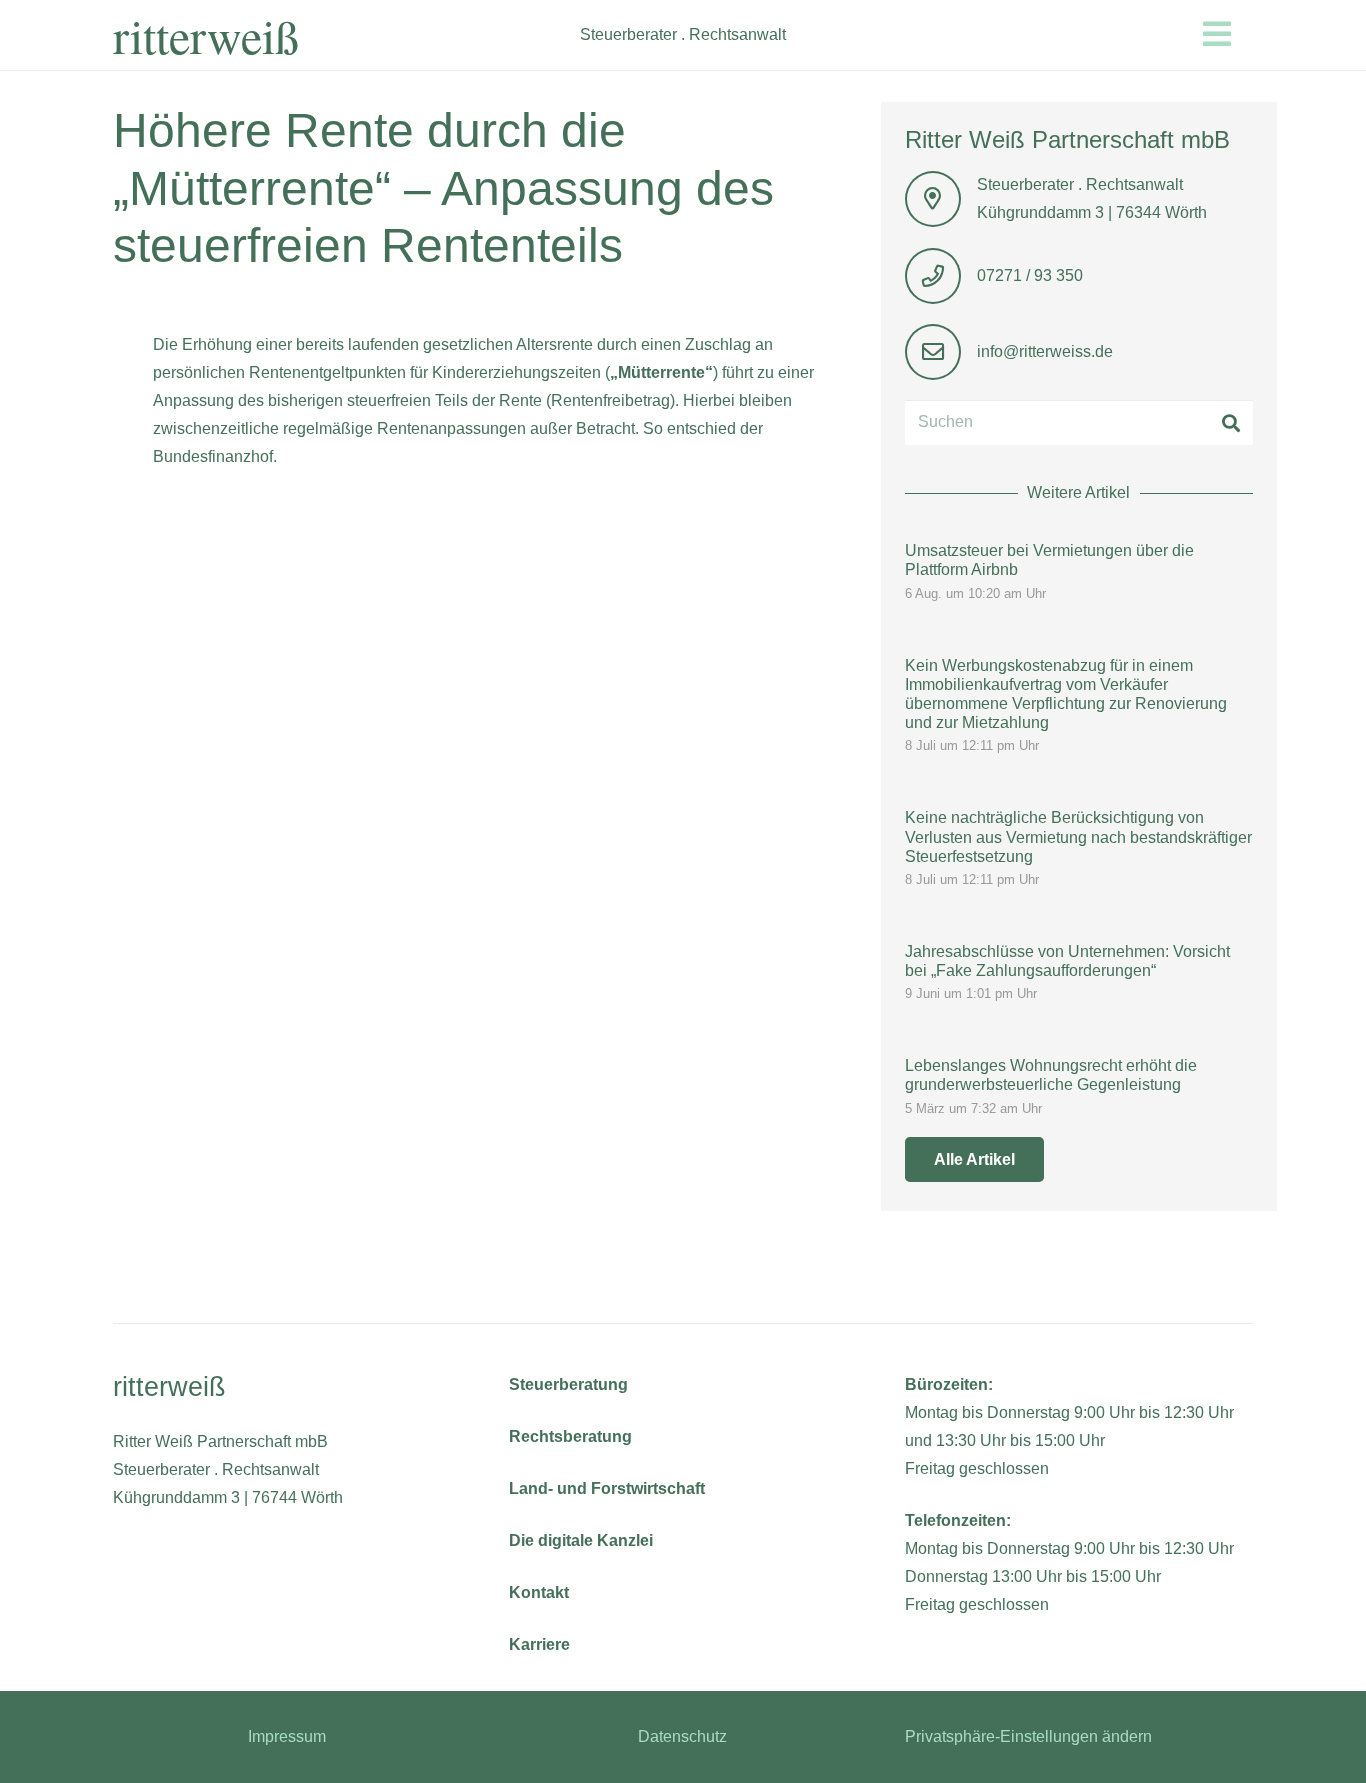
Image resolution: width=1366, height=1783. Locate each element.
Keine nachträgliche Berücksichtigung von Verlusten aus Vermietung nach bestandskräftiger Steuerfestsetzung (1078, 836)
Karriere (539, 1644)
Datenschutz (682, 1736)
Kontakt (539, 1592)
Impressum (287, 1736)
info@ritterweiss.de (1045, 351)
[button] (1257, 34)
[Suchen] (1230, 422)
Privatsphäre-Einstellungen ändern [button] (1028, 1736)
